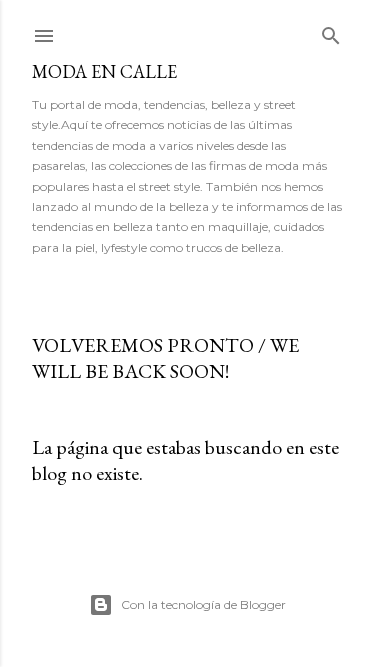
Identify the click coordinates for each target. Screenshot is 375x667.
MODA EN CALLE (104, 71)
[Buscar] (331, 31)
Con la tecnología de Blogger (203, 604)
